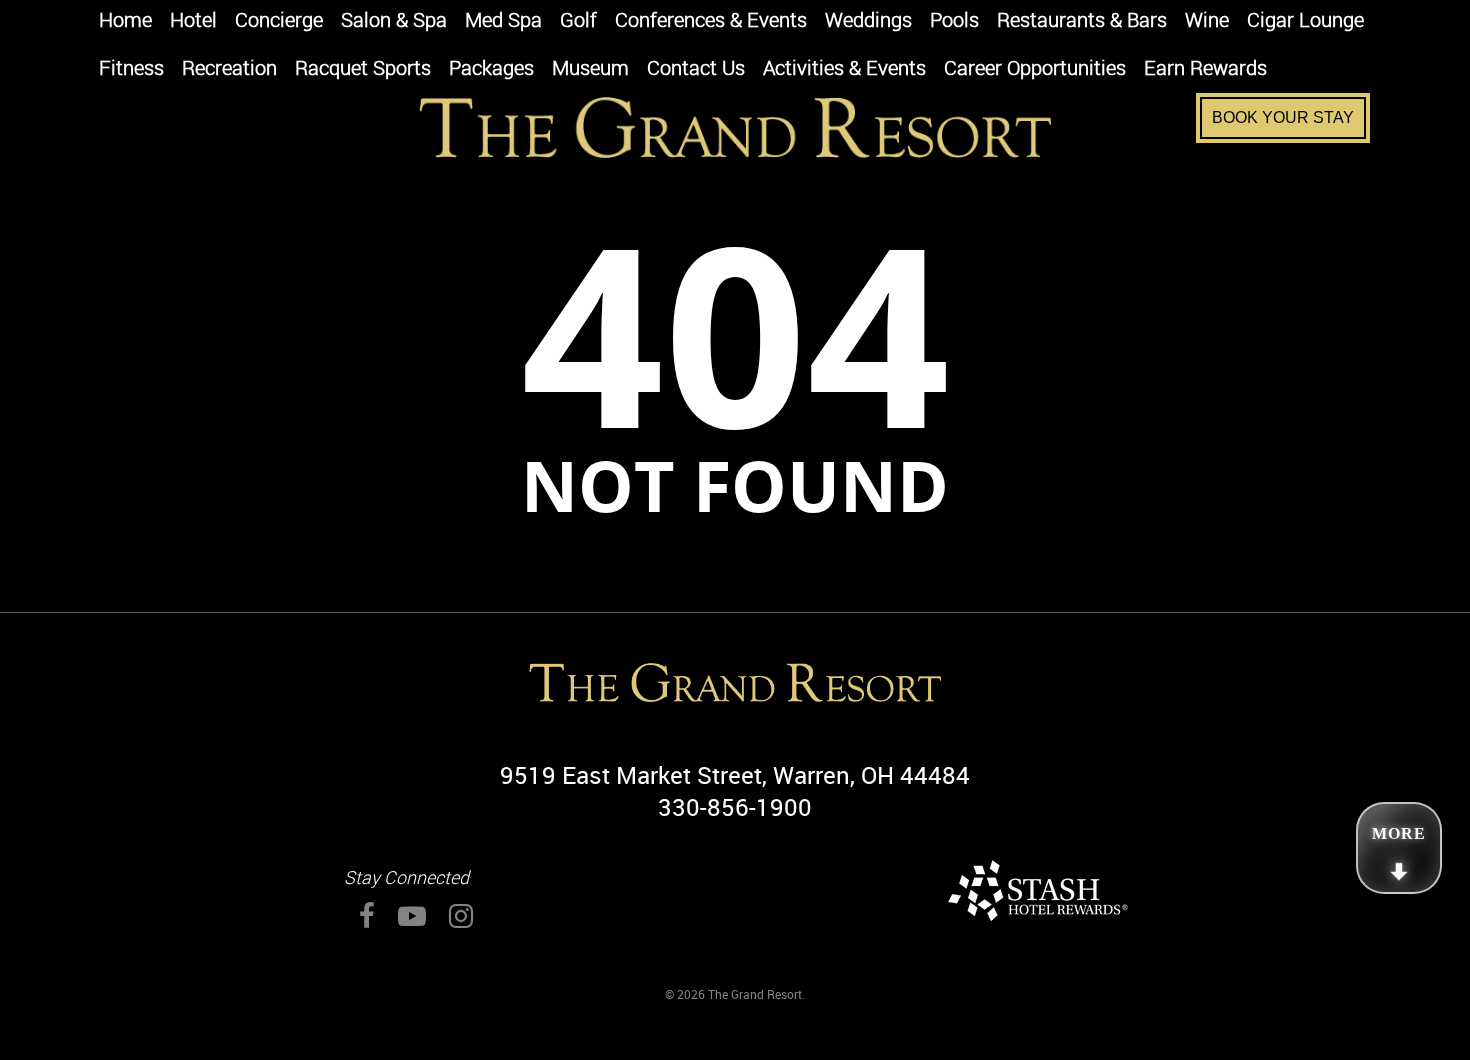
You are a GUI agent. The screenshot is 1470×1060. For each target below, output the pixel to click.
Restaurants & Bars (1082, 21)
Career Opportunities (1035, 69)
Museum (590, 69)
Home (125, 21)
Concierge (279, 21)
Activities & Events (844, 69)
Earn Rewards (1205, 69)
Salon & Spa (394, 21)
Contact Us (696, 69)
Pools (954, 21)
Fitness (131, 69)
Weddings (868, 21)
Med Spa (503, 21)
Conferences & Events (711, 21)
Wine (1207, 21)
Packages (491, 69)
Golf (578, 21)
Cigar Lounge (1305, 21)
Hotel (193, 21)
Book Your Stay (1283, 117)
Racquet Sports (363, 69)
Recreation (229, 69)
